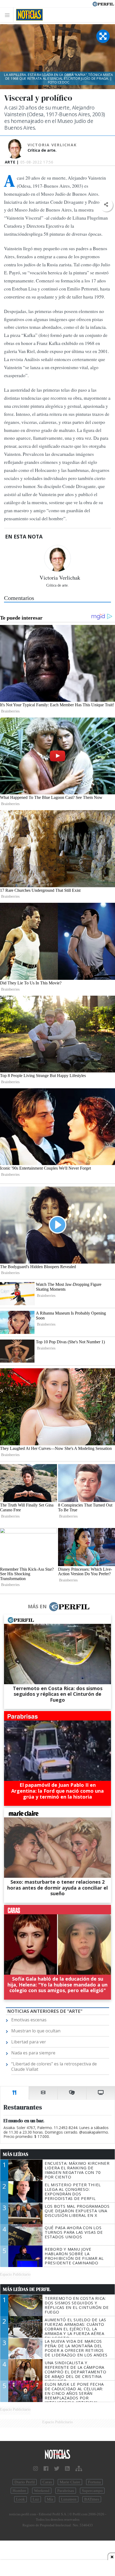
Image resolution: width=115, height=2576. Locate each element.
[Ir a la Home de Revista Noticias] (28, 15)
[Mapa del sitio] (79, 2469)
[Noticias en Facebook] (46, 2469)
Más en (37, 1606)
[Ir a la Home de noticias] (57, 2455)
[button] (106, 205)
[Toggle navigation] (9, 15)
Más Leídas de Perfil (27, 2289)
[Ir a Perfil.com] (103, 3)
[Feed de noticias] (67, 2469)
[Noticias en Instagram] (36, 2469)
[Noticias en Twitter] (57, 2469)
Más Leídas (16, 2154)
